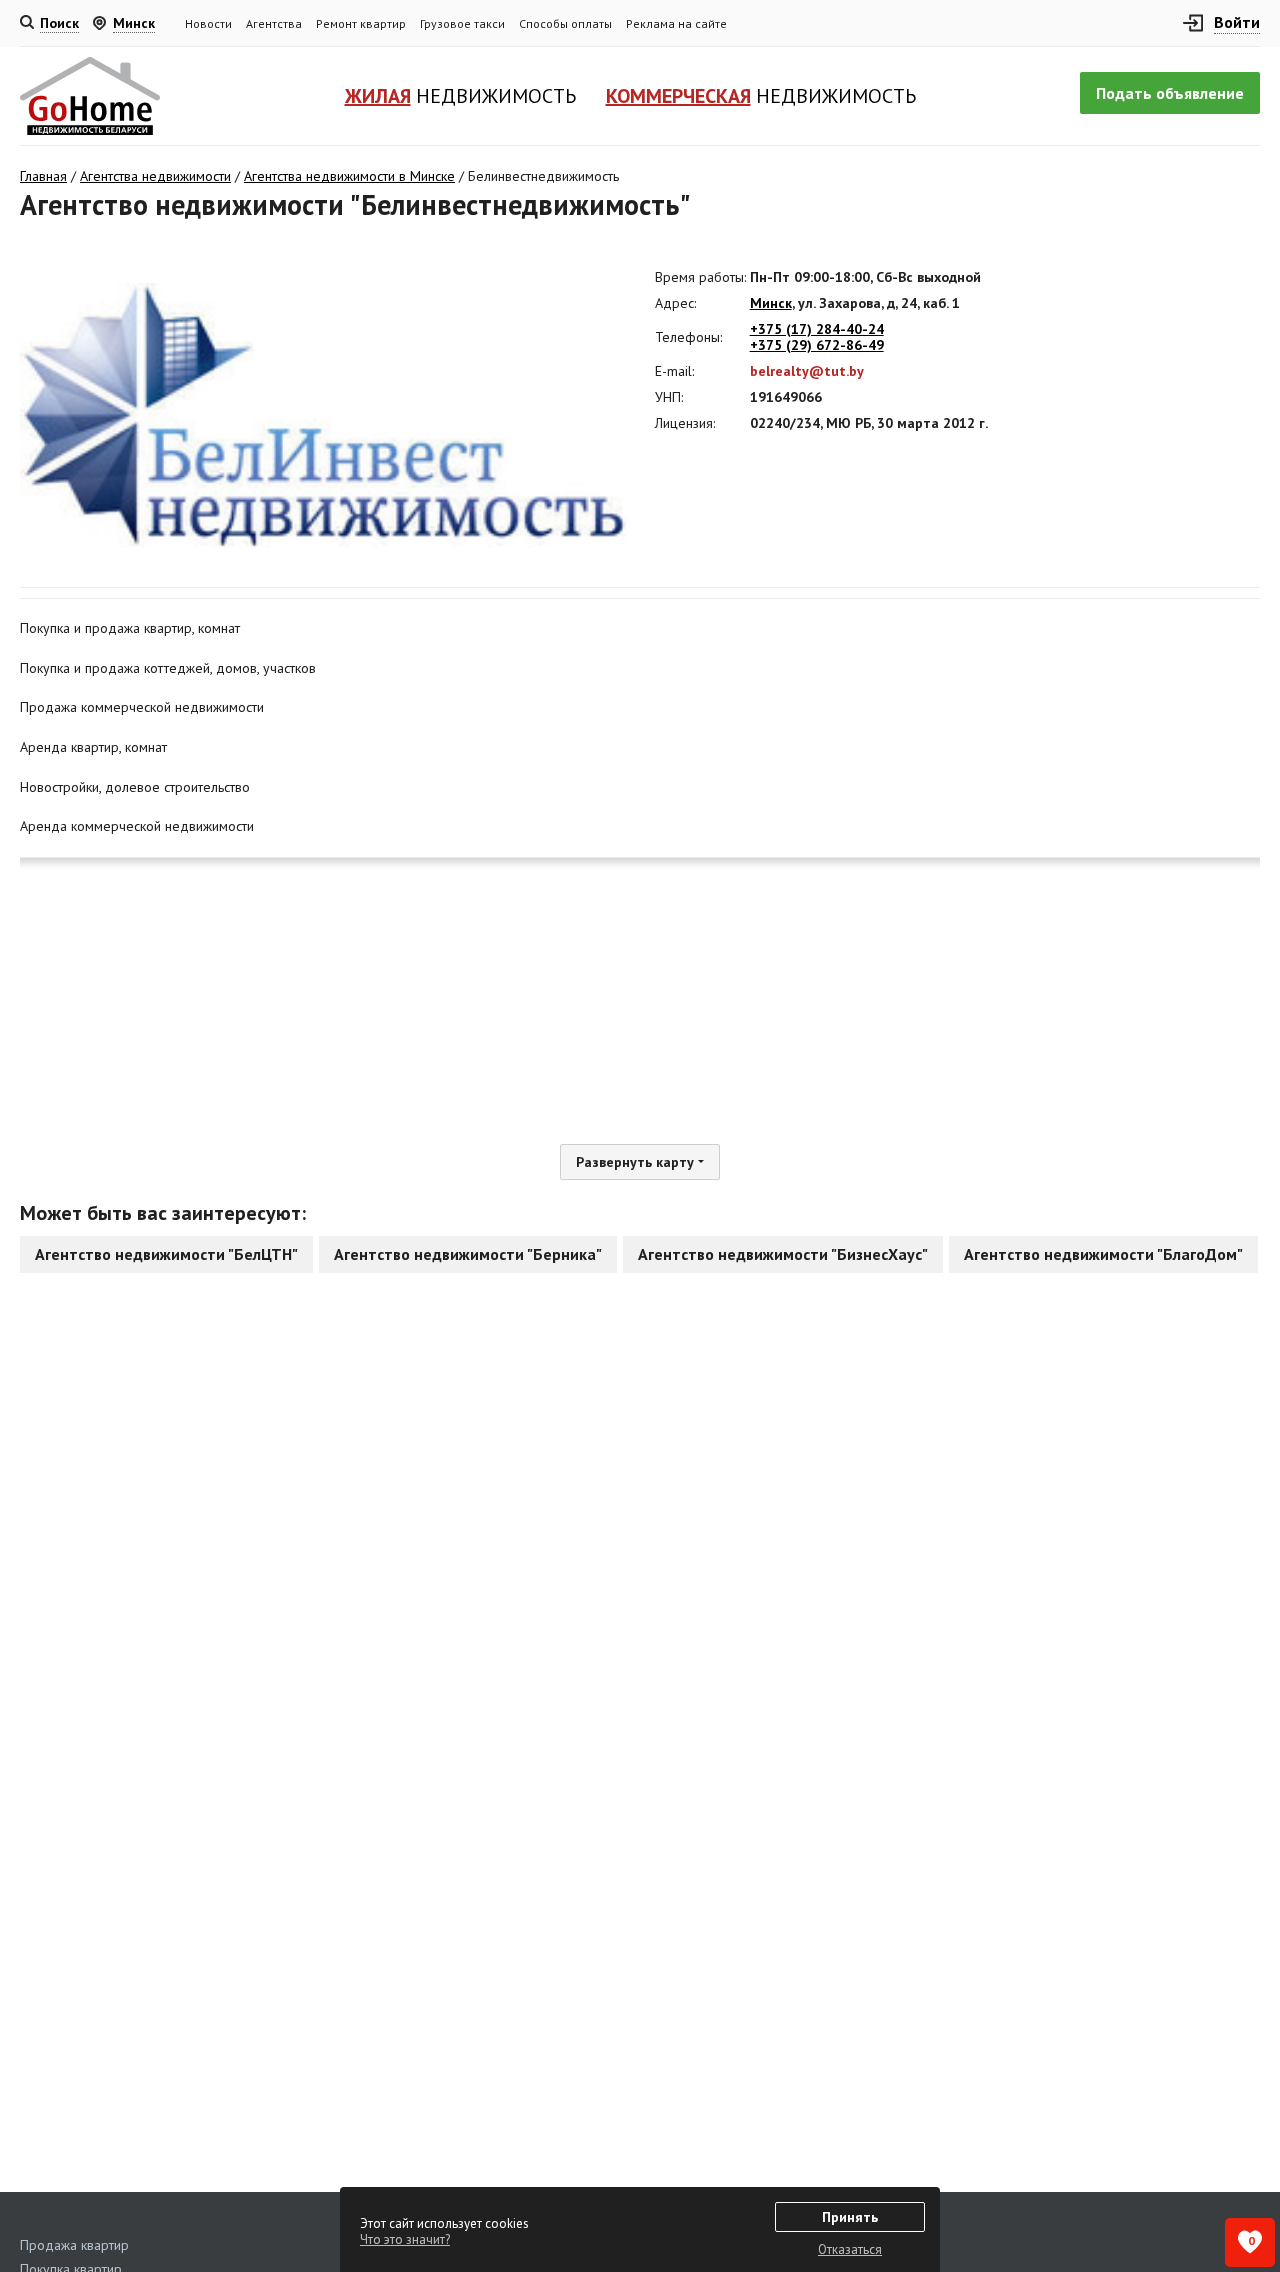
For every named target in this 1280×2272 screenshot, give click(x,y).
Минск (771, 303)
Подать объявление (1170, 93)
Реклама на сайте (676, 23)
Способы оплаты (565, 23)
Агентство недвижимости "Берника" (468, 1254)
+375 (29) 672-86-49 (817, 345)
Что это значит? (405, 2239)
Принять (850, 2217)
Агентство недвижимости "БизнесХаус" (783, 1254)
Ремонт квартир (361, 23)
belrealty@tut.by (807, 371)
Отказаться (850, 2249)
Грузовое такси (462, 23)
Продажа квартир (74, 2245)
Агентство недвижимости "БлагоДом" (1103, 1254)
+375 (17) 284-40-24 (817, 329)
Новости (208, 23)
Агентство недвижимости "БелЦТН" (166, 1254)
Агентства (274, 23)
